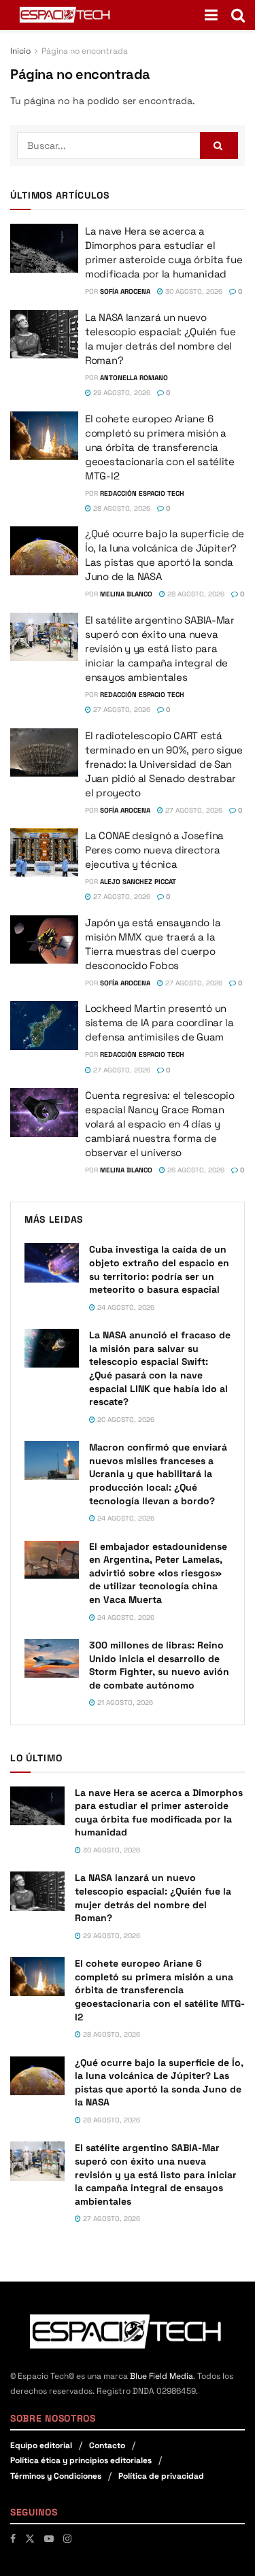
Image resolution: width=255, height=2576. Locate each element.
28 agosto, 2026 (121, 508)
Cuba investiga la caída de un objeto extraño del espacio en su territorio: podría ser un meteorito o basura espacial (159, 1269)
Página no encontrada (85, 51)
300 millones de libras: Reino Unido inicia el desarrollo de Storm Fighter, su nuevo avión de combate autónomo (159, 1665)
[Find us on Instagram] (67, 2539)
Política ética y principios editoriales (81, 2460)
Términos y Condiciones (56, 2476)
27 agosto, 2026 (121, 710)
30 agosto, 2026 (193, 291)
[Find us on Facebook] (13, 2539)
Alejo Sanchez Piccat (138, 882)
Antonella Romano (134, 378)
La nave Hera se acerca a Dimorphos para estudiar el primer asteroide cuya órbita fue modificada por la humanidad (159, 1813)
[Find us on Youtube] (49, 2539)
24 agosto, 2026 (125, 1307)
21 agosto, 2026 (124, 1702)
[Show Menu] (211, 15)
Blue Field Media (161, 2376)
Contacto (107, 2445)
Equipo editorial (41, 2445)
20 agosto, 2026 (125, 1420)
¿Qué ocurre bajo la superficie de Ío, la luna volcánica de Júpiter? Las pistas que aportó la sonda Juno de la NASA (159, 2083)
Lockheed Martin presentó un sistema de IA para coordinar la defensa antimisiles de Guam (159, 1022)
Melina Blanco (126, 594)
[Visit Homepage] (66, 15)
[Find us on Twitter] (30, 2539)
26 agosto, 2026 (195, 1170)
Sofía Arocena (125, 291)
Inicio (20, 51)
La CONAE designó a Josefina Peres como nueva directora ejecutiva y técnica (154, 850)
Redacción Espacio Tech (142, 493)
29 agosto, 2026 (121, 393)
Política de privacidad (161, 2476)
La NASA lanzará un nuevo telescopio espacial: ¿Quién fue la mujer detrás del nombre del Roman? (153, 1898)
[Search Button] (238, 15)
